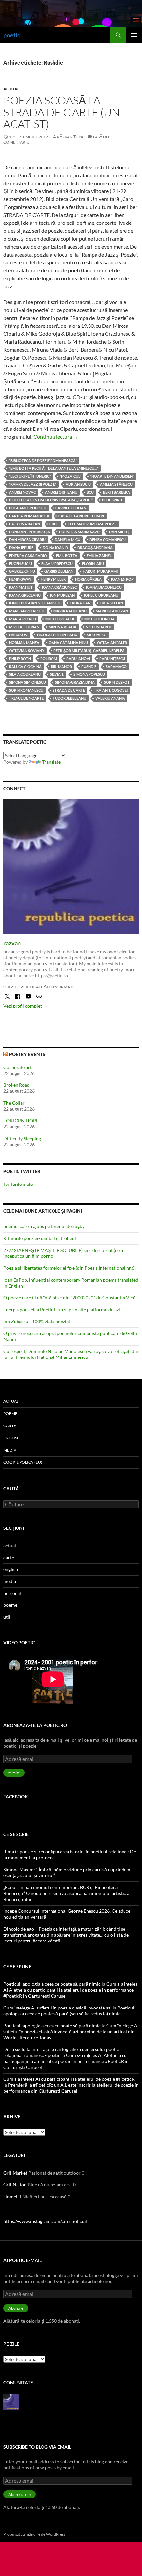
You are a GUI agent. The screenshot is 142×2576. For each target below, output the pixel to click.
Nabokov (18, 635)
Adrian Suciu (78, 484)
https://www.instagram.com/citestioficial (45, 2221)
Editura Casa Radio (28, 555)
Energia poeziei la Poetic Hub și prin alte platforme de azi (62, 1309)
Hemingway (20, 579)
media (10, 1450)
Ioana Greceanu (25, 595)
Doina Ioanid (55, 548)
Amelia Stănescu (116, 484)
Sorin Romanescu (26, 690)
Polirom (49, 658)
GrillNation (15, 2185)
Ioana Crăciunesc (59, 587)
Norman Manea (24, 643)
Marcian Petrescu (27, 611)
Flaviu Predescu (57, 563)
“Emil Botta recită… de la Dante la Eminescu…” (54, 468)
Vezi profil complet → (25, 1006)
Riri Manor (61, 666)
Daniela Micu (68, 540)
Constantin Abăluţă (29, 532)
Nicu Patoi (96, 635)
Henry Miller (53, 579)
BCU (90, 492)
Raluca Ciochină (25, 666)
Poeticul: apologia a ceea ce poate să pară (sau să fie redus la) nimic (70, 2011)
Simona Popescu (89, 674)
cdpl (54, 524)
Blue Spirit (112, 500)
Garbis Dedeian (59, 571)
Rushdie (89, 666)
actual (11, 89)
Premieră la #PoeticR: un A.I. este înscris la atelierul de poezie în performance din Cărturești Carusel (71, 2088)
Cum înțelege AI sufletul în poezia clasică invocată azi (57, 2008)
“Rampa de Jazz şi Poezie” (33, 484)
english (12, 1438)
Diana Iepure (21, 548)
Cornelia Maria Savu (79, 532)
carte (10, 1426)
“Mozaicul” (70, 476)
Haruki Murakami (100, 571)
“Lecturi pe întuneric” (30, 476)
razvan (12, 943)
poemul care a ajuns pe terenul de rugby (44, 1226)
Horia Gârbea (88, 579)
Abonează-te (19, 2495)
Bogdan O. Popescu (28, 508)
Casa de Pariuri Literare (82, 516)
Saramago (116, 666)
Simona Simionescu (27, 682)
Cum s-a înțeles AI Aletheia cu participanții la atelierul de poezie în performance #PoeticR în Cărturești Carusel (70, 1990)
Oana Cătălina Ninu (68, 643)
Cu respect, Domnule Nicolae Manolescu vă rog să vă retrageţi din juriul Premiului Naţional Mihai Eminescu (71, 1354)
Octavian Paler (112, 643)
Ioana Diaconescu (104, 587)
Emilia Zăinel (99, 555)
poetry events (27, 1054)
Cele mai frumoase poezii (92, 524)
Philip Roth (20, 658)
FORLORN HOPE (21, 1121)
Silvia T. (57, 674)
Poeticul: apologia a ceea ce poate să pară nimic (52, 1984)
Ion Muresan (62, 595)
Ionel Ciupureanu (101, 595)
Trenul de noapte (26, 698)
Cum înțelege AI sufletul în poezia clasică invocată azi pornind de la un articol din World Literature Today (71, 2031)
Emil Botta (67, 555)
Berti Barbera (117, 492)
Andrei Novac (22, 492)
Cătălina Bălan (24, 524)
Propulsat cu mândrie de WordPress (34, 2534)
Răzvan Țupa (70, 137)
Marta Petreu (22, 619)
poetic (12, 35)
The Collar (14, 1103)
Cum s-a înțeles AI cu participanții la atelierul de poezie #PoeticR (69, 2079)
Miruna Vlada (62, 627)
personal (12, 1593)
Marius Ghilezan (112, 611)
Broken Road (17, 1085)
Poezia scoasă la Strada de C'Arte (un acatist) (62, 112)
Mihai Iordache (60, 619)
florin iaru (93, 563)
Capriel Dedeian (71, 508)
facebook (16, 1796)
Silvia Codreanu (25, 674)
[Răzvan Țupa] (11, 2402)
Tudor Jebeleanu (70, 698)
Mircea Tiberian (24, 627)
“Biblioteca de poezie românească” (43, 460)
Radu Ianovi (78, 658)
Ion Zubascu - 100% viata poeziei (37, 1321)
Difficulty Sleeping (22, 1138)
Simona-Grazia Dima (75, 682)
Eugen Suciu (20, 563)
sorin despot (117, 682)
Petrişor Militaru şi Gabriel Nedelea (89, 651)
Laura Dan (80, 603)
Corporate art (18, 1067)
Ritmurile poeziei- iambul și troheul (40, 1238)
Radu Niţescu (112, 658)
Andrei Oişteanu (61, 492)
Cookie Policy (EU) (23, 1462)
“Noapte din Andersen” (112, 476)
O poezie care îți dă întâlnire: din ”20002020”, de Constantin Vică (70, 1298)
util (7, 1617)
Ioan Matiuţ (21, 587)
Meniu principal (134, 35)
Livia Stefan (111, 603)
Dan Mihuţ (119, 532)
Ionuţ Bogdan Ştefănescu (35, 603)
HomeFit (12, 2197)
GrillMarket (15, 2173)
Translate (51, 762)
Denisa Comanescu (108, 540)
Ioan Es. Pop (122, 579)
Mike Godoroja (99, 619)
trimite (14, 1773)
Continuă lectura (56, 437)
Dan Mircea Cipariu (27, 540)
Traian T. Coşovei (111, 690)
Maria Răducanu (70, 611)
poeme (10, 1413)
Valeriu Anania (110, 698)
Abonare (16, 2308)
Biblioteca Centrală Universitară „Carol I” (51, 500)
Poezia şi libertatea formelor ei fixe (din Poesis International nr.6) (70, 1268)
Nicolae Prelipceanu (57, 635)
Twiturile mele (18, 1184)
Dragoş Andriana (95, 548)
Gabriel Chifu (22, 571)
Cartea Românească (29, 516)
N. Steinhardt (99, 627)
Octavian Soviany (27, 651)
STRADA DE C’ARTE (69, 690)
